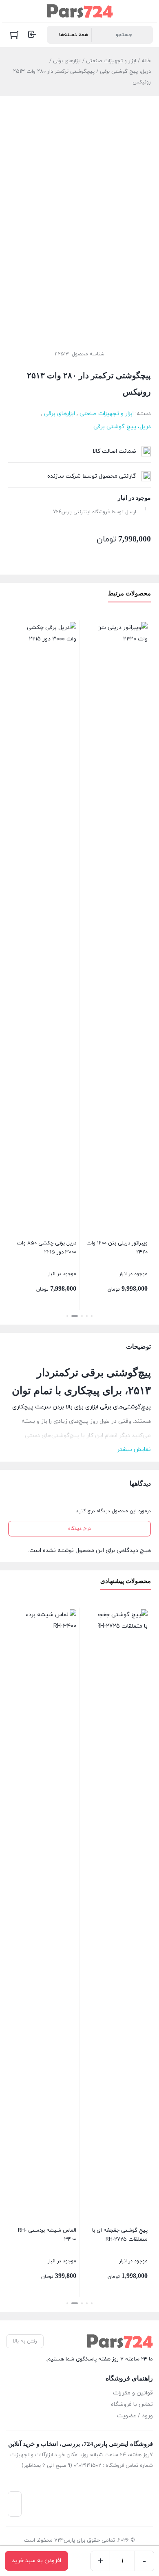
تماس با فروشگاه (132, 2404)
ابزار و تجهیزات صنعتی (111, 61)
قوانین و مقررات (133, 2393)
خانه (146, 61)
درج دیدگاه (79, 1529)
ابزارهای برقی (67, 61)
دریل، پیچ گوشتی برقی (125, 72)
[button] (92, 1316)
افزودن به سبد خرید (36, 2561)
